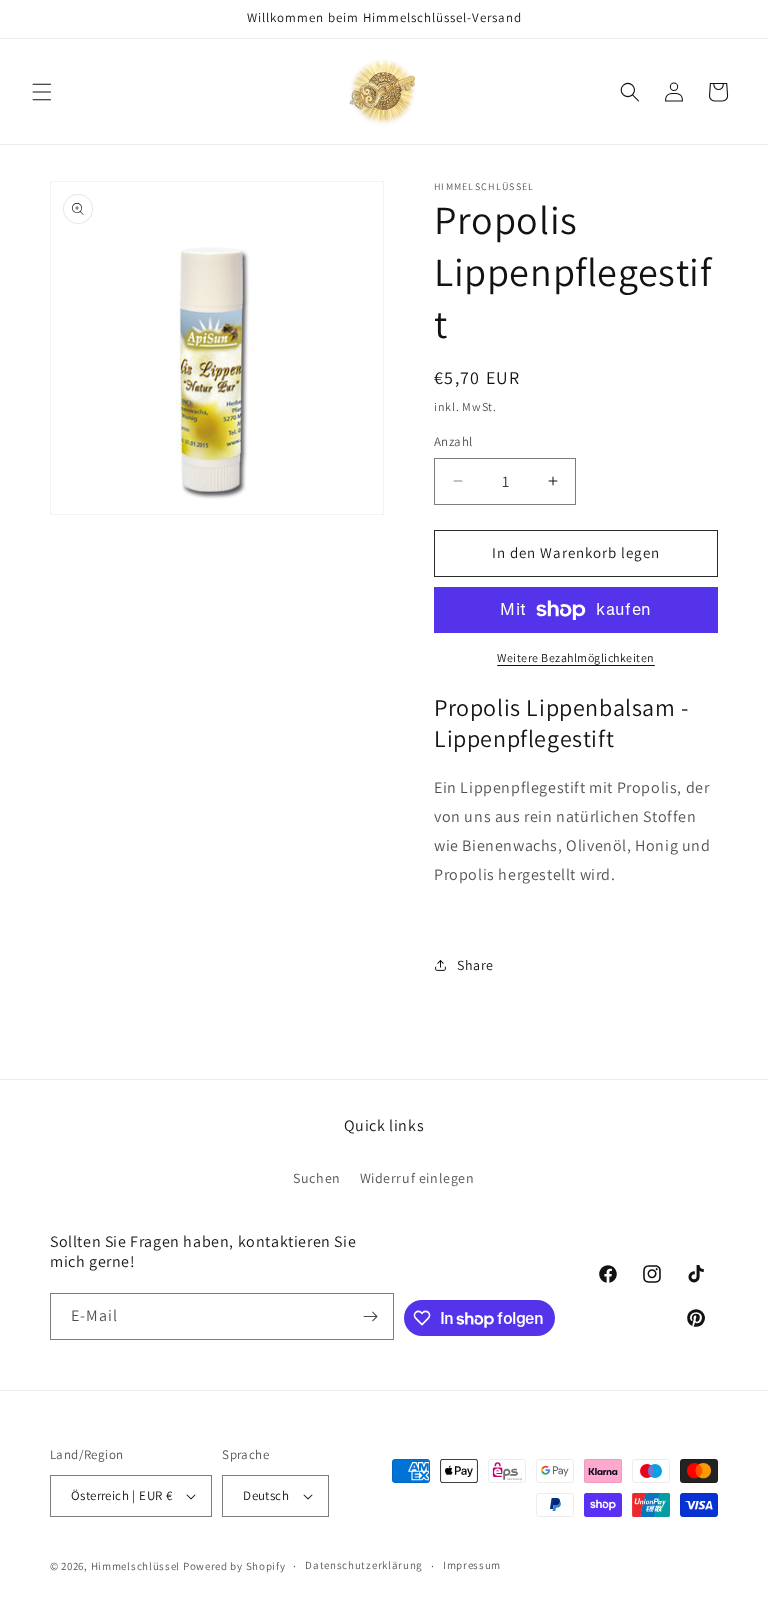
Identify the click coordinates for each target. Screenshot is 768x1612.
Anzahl (453, 441)
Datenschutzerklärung (364, 1565)
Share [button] (475, 965)
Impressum (472, 1565)
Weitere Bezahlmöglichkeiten (576, 657)
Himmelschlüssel (136, 1566)
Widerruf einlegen (417, 1178)
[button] (42, 92)
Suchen (317, 1178)
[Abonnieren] (371, 1316)
